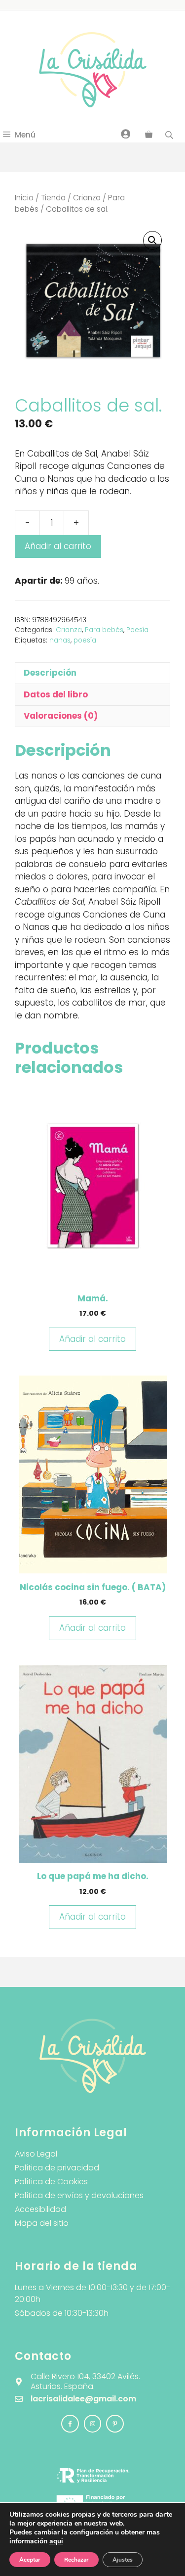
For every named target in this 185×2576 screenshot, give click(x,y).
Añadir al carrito (58, 546)
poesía (85, 640)
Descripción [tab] (50, 673)
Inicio (24, 198)
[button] (152, 240)
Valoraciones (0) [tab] (61, 716)
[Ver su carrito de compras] (149, 135)
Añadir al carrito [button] (92, 1339)
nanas (60, 640)
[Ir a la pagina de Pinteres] (115, 2424)
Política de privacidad (57, 2168)
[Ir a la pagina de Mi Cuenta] (126, 134)
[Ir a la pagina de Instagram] (70, 2424)
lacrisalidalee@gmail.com (83, 2399)
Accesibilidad (40, 2209)
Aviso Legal (36, 2154)
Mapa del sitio (42, 2223)
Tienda (53, 198)
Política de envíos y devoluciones (79, 2195)
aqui (56, 2541)
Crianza (87, 198)
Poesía (137, 630)
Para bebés (104, 630)
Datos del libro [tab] (56, 694)
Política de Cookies (51, 2182)
